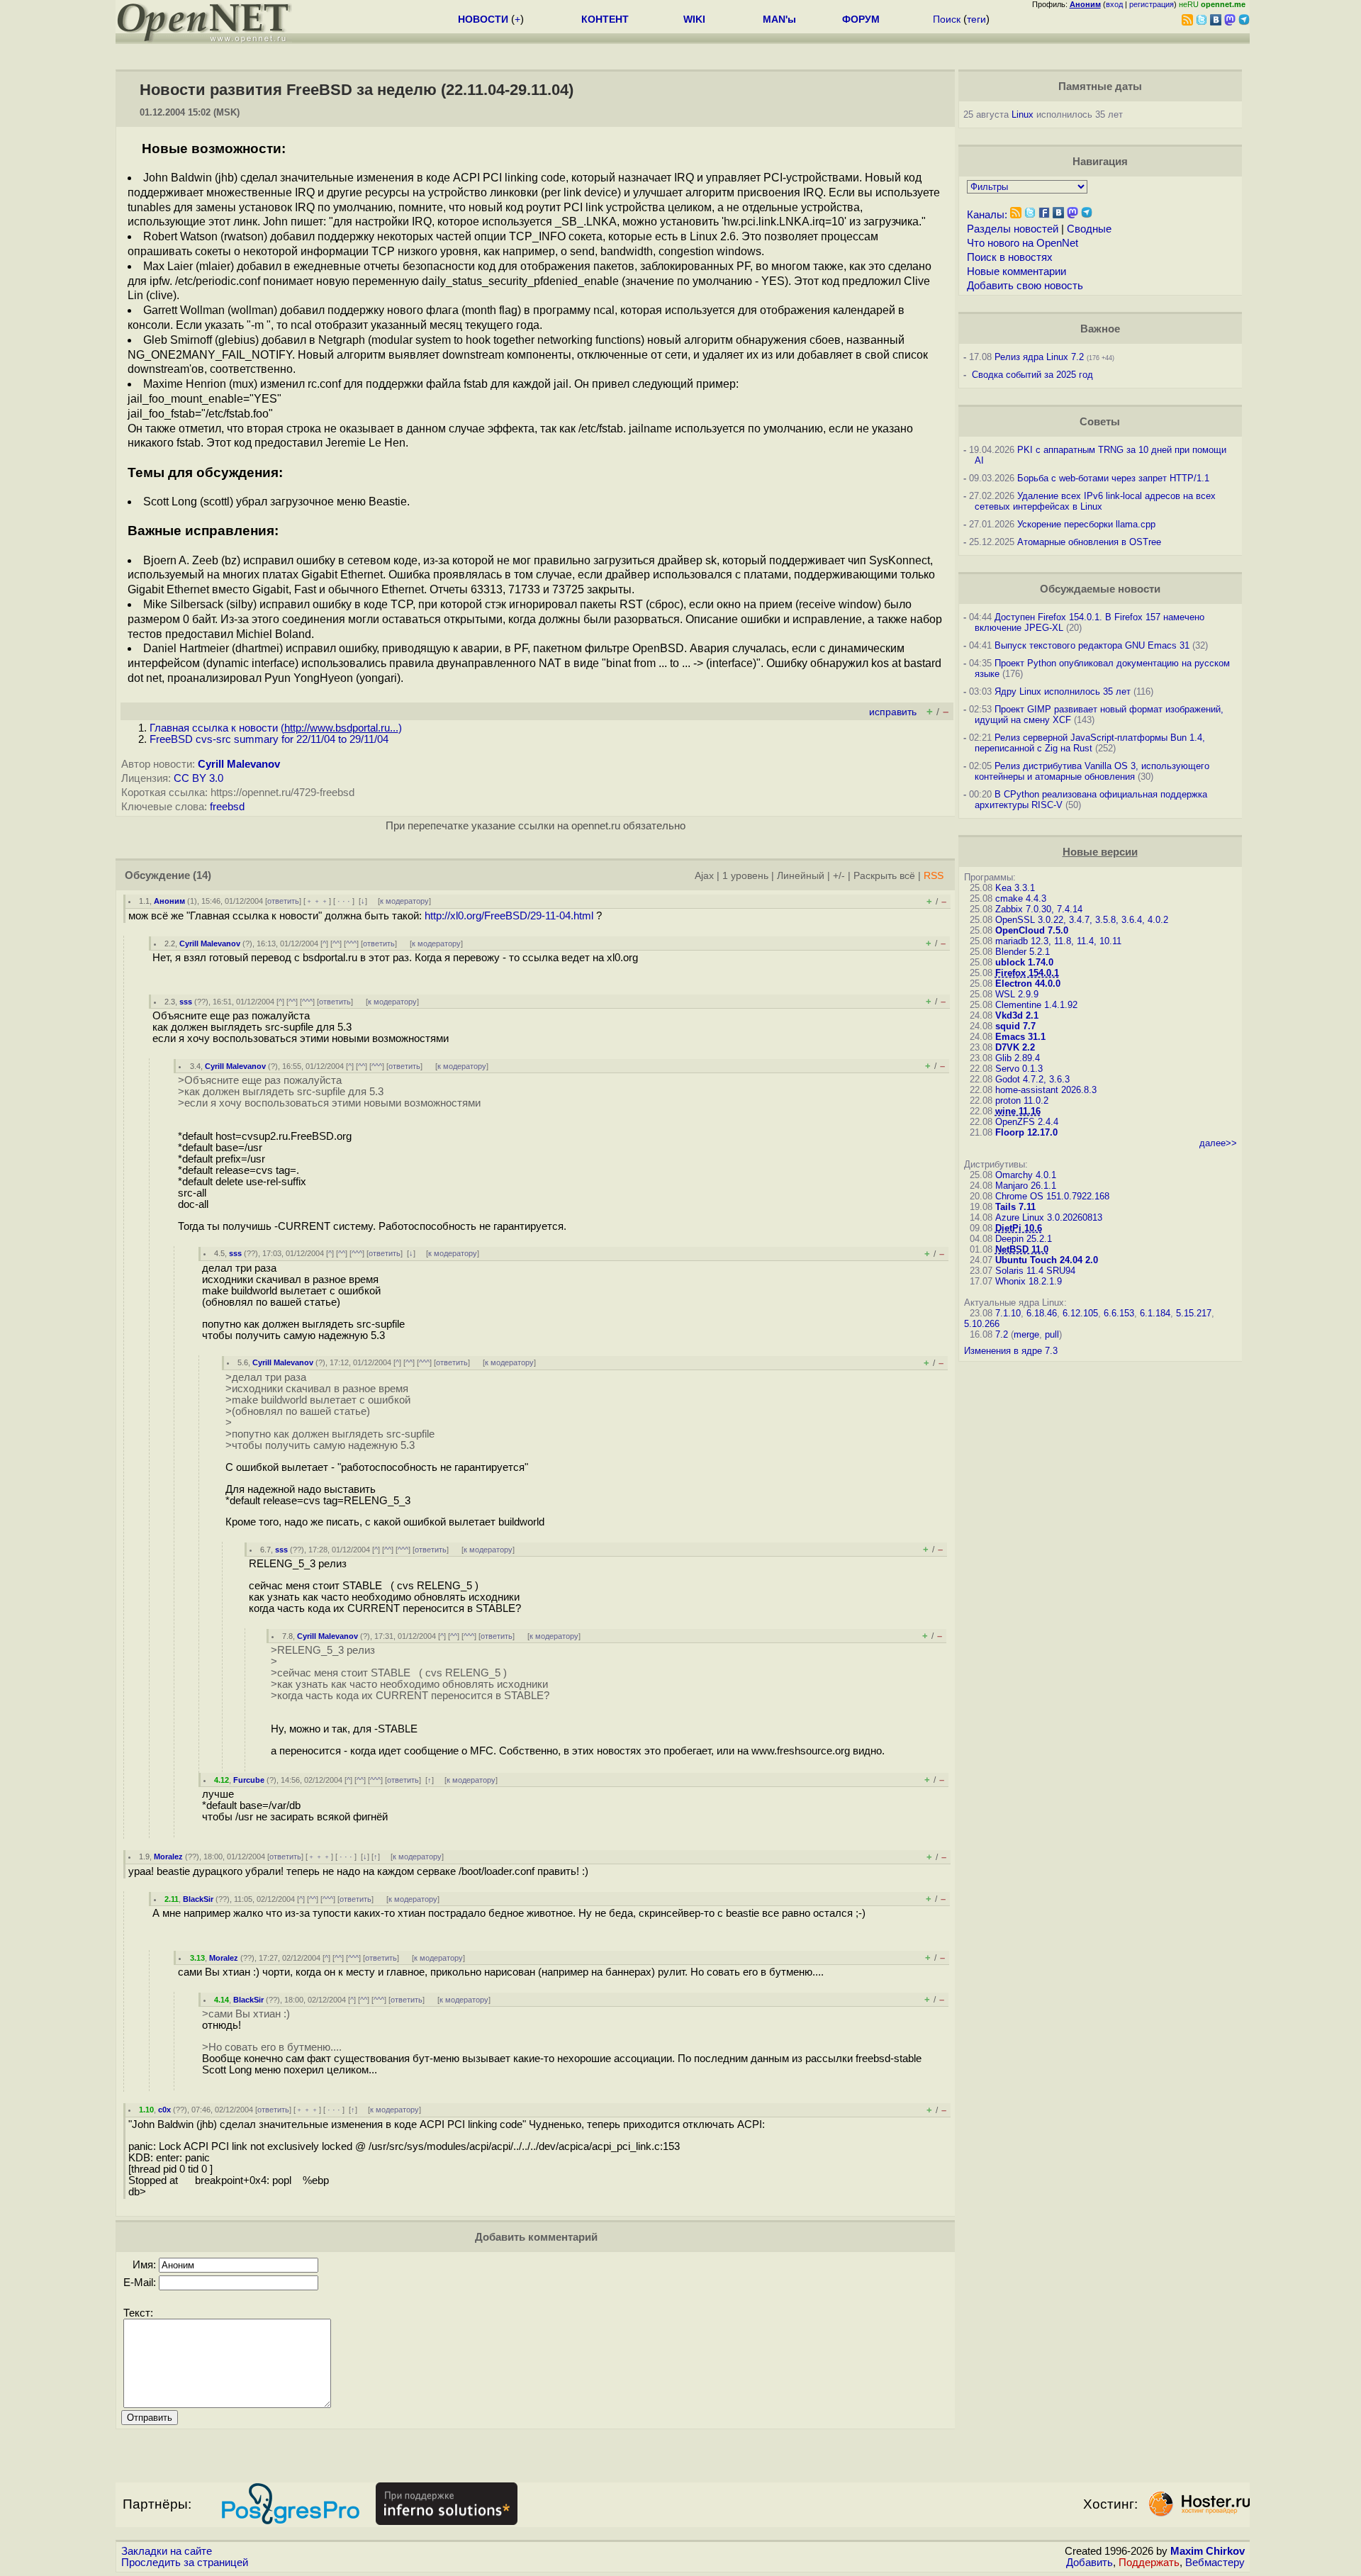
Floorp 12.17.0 (1026, 1132)
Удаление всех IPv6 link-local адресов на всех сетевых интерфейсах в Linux (1095, 501)
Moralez (168, 1857)
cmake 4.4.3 (1021, 898)
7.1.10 (1008, 1313)
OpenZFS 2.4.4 (1027, 1122)
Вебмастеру (1215, 2563)
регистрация (1152, 4)
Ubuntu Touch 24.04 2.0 (1047, 1260)
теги (976, 19)
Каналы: (987, 215)
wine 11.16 (1018, 1111)
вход (1114, 4)
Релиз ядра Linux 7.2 (1039, 357)
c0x (164, 2110)
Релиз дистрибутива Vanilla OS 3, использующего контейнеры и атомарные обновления (1092, 771)
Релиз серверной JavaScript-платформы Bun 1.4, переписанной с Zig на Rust (1090, 743)
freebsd (227, 807)
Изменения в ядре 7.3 (1011, 1351)
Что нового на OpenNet (1023, 243)
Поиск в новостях (1010, 257)
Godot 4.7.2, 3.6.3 (1032, 1079)
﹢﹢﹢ (317, 901)
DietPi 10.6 (1019, 1228)
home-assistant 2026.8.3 (1046, 1090)
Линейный (801, 876)
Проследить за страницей (185, 2563)
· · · (344, 901)
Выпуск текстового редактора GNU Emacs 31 (1092, 645)
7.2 (1002, 1334)
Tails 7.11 (1015, 1207)
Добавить (1090, 2563)
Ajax (704, 876)
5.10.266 (982, 1324)
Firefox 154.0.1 (1027, 973)
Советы (1100, 422)
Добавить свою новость (1025, 286)
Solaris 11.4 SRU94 (1035, 1271)
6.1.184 (1155, 1313)
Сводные (1089, 229)
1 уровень (745, 876)
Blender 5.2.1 (1023, 952)
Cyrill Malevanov (239, 764)
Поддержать (1149, 2563)
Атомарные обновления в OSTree (1089, 542)
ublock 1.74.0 (1024, 962)
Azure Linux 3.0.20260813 (1049, 1217)
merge (1026, 1334)
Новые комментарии (1016, 271)
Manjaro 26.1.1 (1026, 1186)
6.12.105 (1080, 1313)
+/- (839, 876)
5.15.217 (1194, 1313)
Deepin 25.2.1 (1024, 1239)
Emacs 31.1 (1020, 1037)
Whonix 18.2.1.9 (1029, 1281)
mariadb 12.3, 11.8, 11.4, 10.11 (1058, 941)
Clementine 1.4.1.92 (1036, 1005)
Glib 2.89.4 (1018, 1058)
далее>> (1218, 1143)
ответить (283, 901)
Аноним (169, 901)
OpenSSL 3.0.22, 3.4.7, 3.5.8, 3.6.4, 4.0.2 (1082, 920)
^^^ (351, 943)
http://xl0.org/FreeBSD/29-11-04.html (509, 916)
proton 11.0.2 (1022, 1101)
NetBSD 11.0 (1022, 1249)
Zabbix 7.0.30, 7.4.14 (1039, 909)
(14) (202, 875)
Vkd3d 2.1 (1017, 1015)
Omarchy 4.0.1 (1026, 1175)
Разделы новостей (1013, 229)
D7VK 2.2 (1015, 1047)
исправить (893, 712)
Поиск (947, 19)
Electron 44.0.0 (1028, 984)
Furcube (249, 1780)
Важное (1100, 329)
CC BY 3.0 (198, 778)
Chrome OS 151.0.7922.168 (1052, 1196)
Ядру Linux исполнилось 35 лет (1063, 691)
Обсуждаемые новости (1100, 589)
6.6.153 (1119, 1313)
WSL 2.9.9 (1017, 994)
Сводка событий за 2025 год (1032, 375)
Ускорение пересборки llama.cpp (1086, 524)
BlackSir (198, 1899)
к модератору (404, 901)
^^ (336, 943)
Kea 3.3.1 (1015, 888)
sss (186, 1002)
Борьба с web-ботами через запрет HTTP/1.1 (1113, 478)
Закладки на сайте (167, 2551)
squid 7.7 (1015, 1026)
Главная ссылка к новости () (276, 728)
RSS (934, 876)
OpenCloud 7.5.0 (1032, 930)
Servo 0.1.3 (1019, 1069)
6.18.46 (1042, 1313)
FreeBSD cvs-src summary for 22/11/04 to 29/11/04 (269, 739)
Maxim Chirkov (1208, 2551)
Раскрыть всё (884, 876)
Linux (1023, 114)
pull (1052, 1334)
